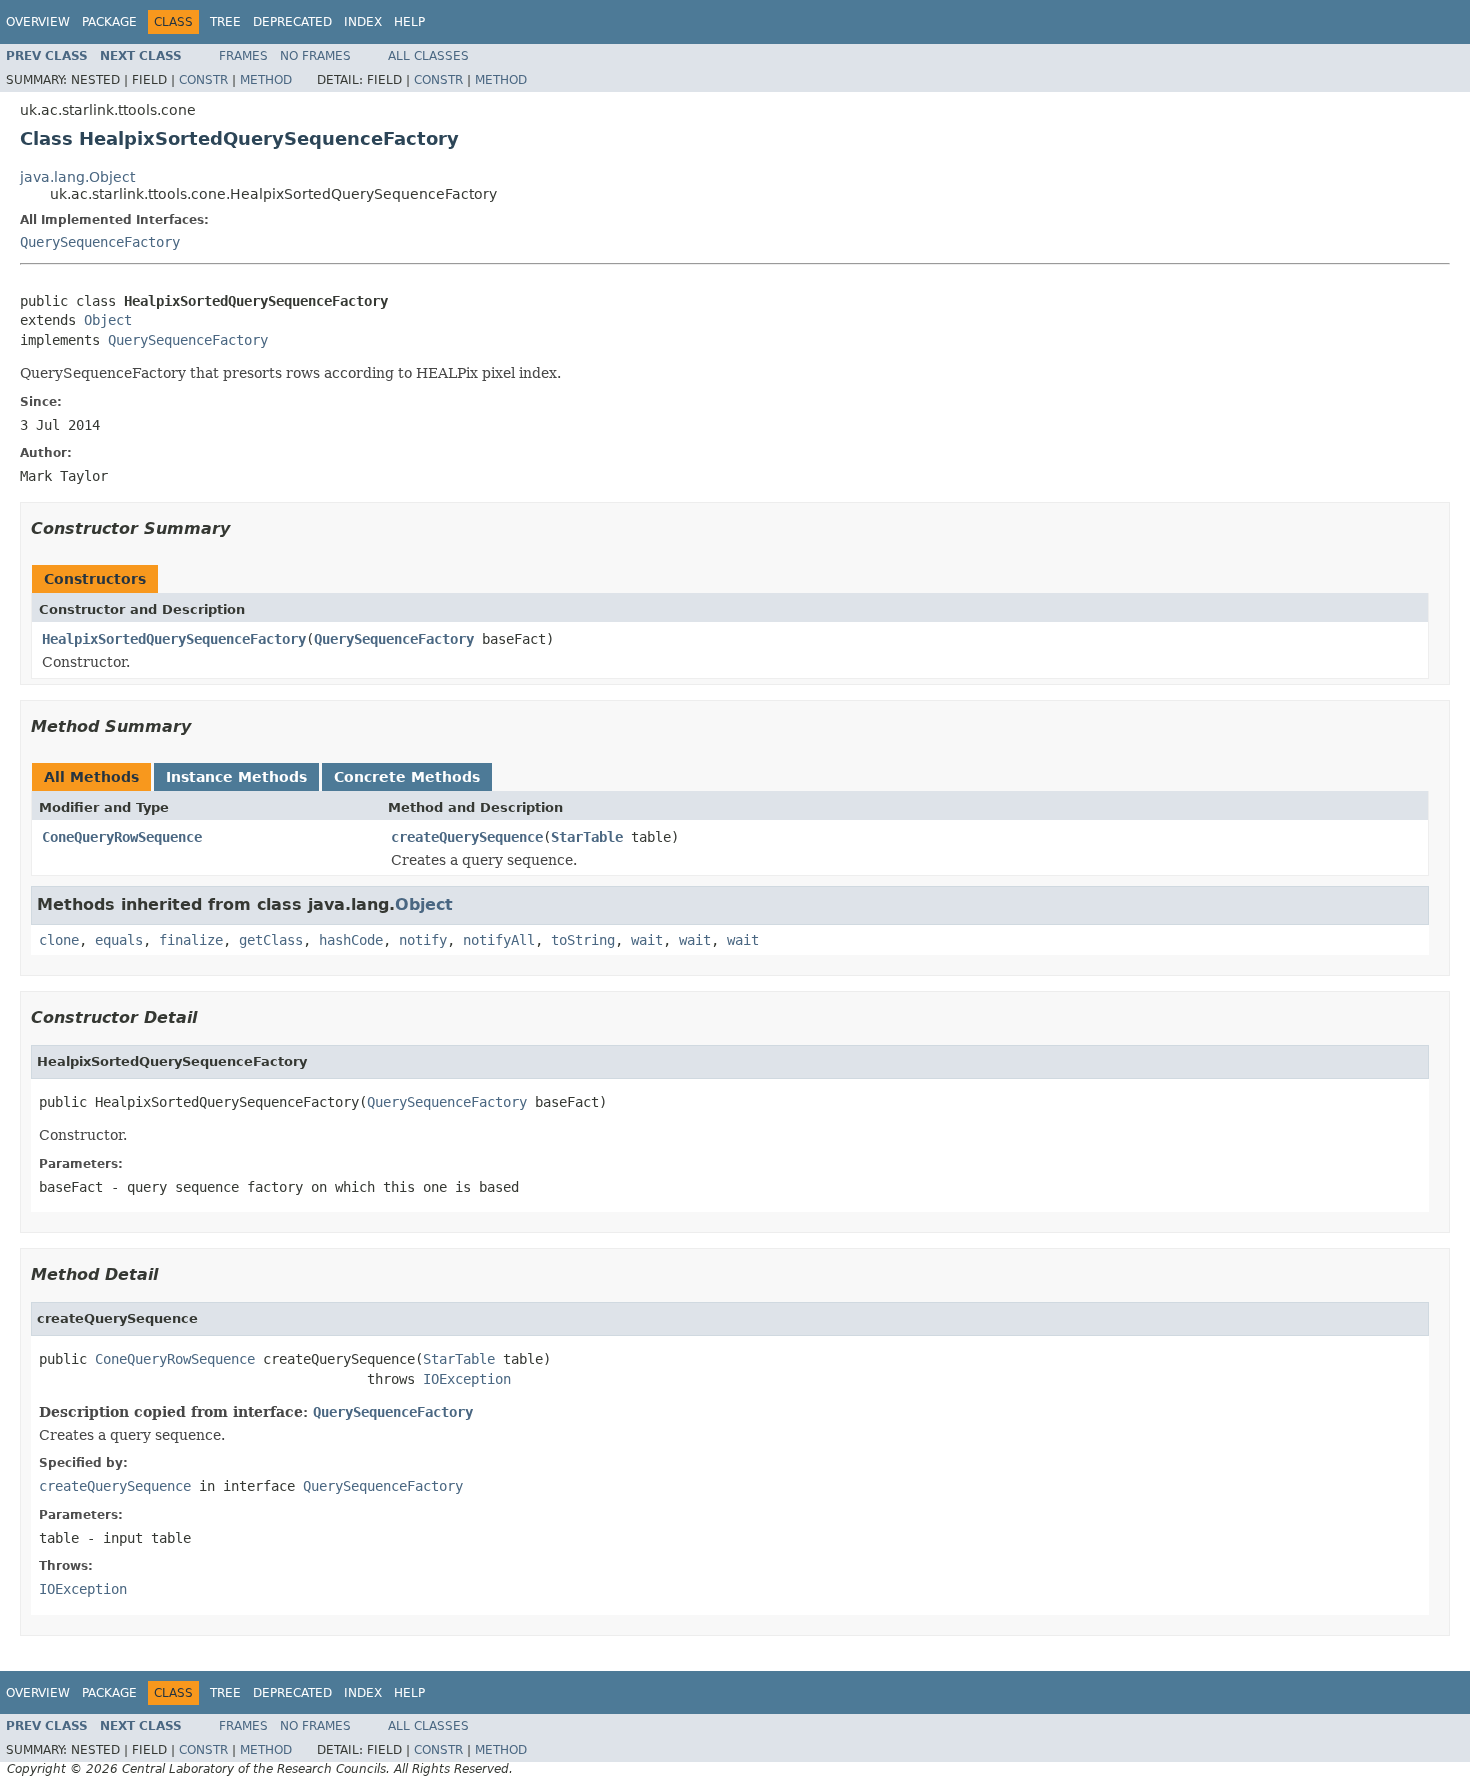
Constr (203, 80)
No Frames (315, 56)
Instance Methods (236, 777)
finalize (191, 940)
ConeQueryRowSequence (122, 837)
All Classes (428, 56)
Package (109, 22)
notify (423, 940)
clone (59, 940)
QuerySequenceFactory (100, 242)
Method (266, 80)
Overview (38, 22)
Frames (243, 56)
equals (119, 940)
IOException (467, 1379)
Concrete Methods (407, 777)
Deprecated (292, 22)
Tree (225, 22)
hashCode (351, 940)
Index (363, 22)
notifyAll (499, 940)
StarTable (587, 837)
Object (108, 320)
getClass (271, 940)
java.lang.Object (77, 177)
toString (583, 940)
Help (409, 22)
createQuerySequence (467, 837)
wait (647, 940)
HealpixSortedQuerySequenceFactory (174, 639)
